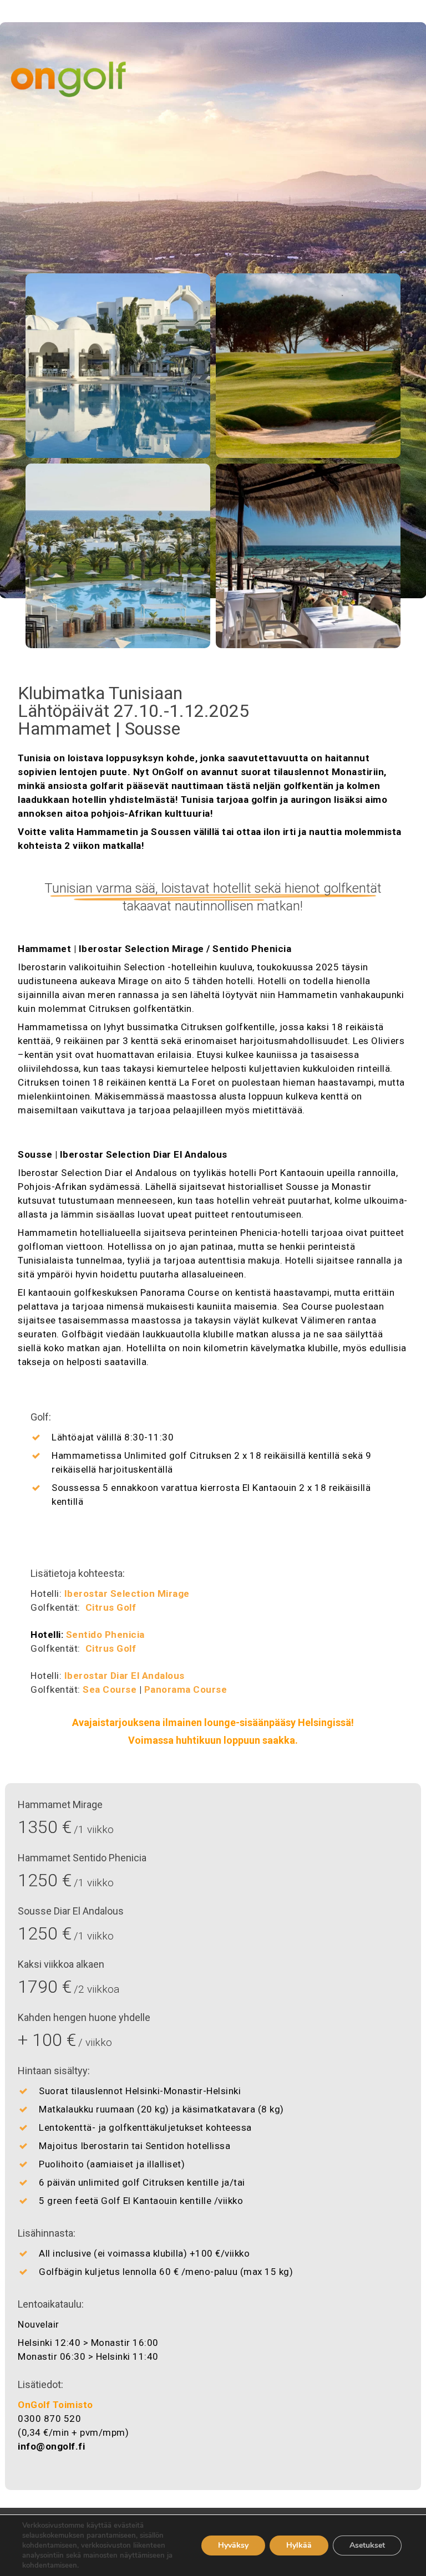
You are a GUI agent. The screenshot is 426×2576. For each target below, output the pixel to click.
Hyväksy (233, 2545)
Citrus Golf (111, 1607)
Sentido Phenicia (105, 1635)
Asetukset (367, 2545)
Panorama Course (186, 1689)
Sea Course (110, 1689)
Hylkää (299, 2545)
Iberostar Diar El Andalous (125, 1676)
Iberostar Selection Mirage (127, 1594)
